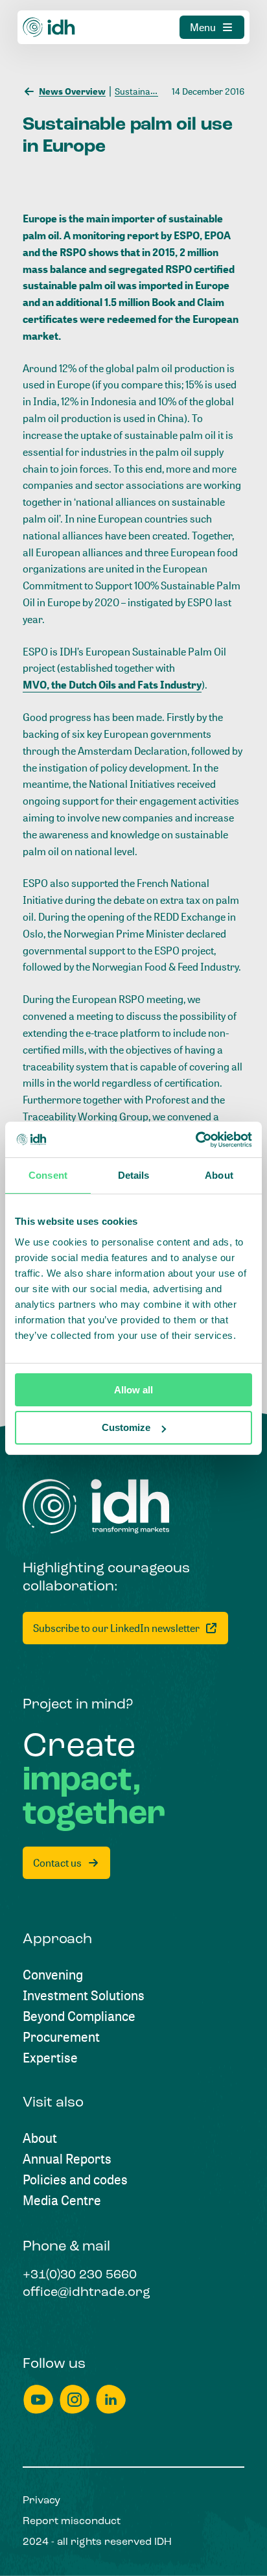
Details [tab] (134, 1175)
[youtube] (38, 2399)
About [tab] (219, 1175)
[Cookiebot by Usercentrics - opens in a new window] (195, 1140)
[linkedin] (111, 2399)
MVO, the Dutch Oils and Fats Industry (112, 685)
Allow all (133, 1390)
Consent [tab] (48, 1175)
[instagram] (75, 2399)
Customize (126, 1427)
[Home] (49, 27)
